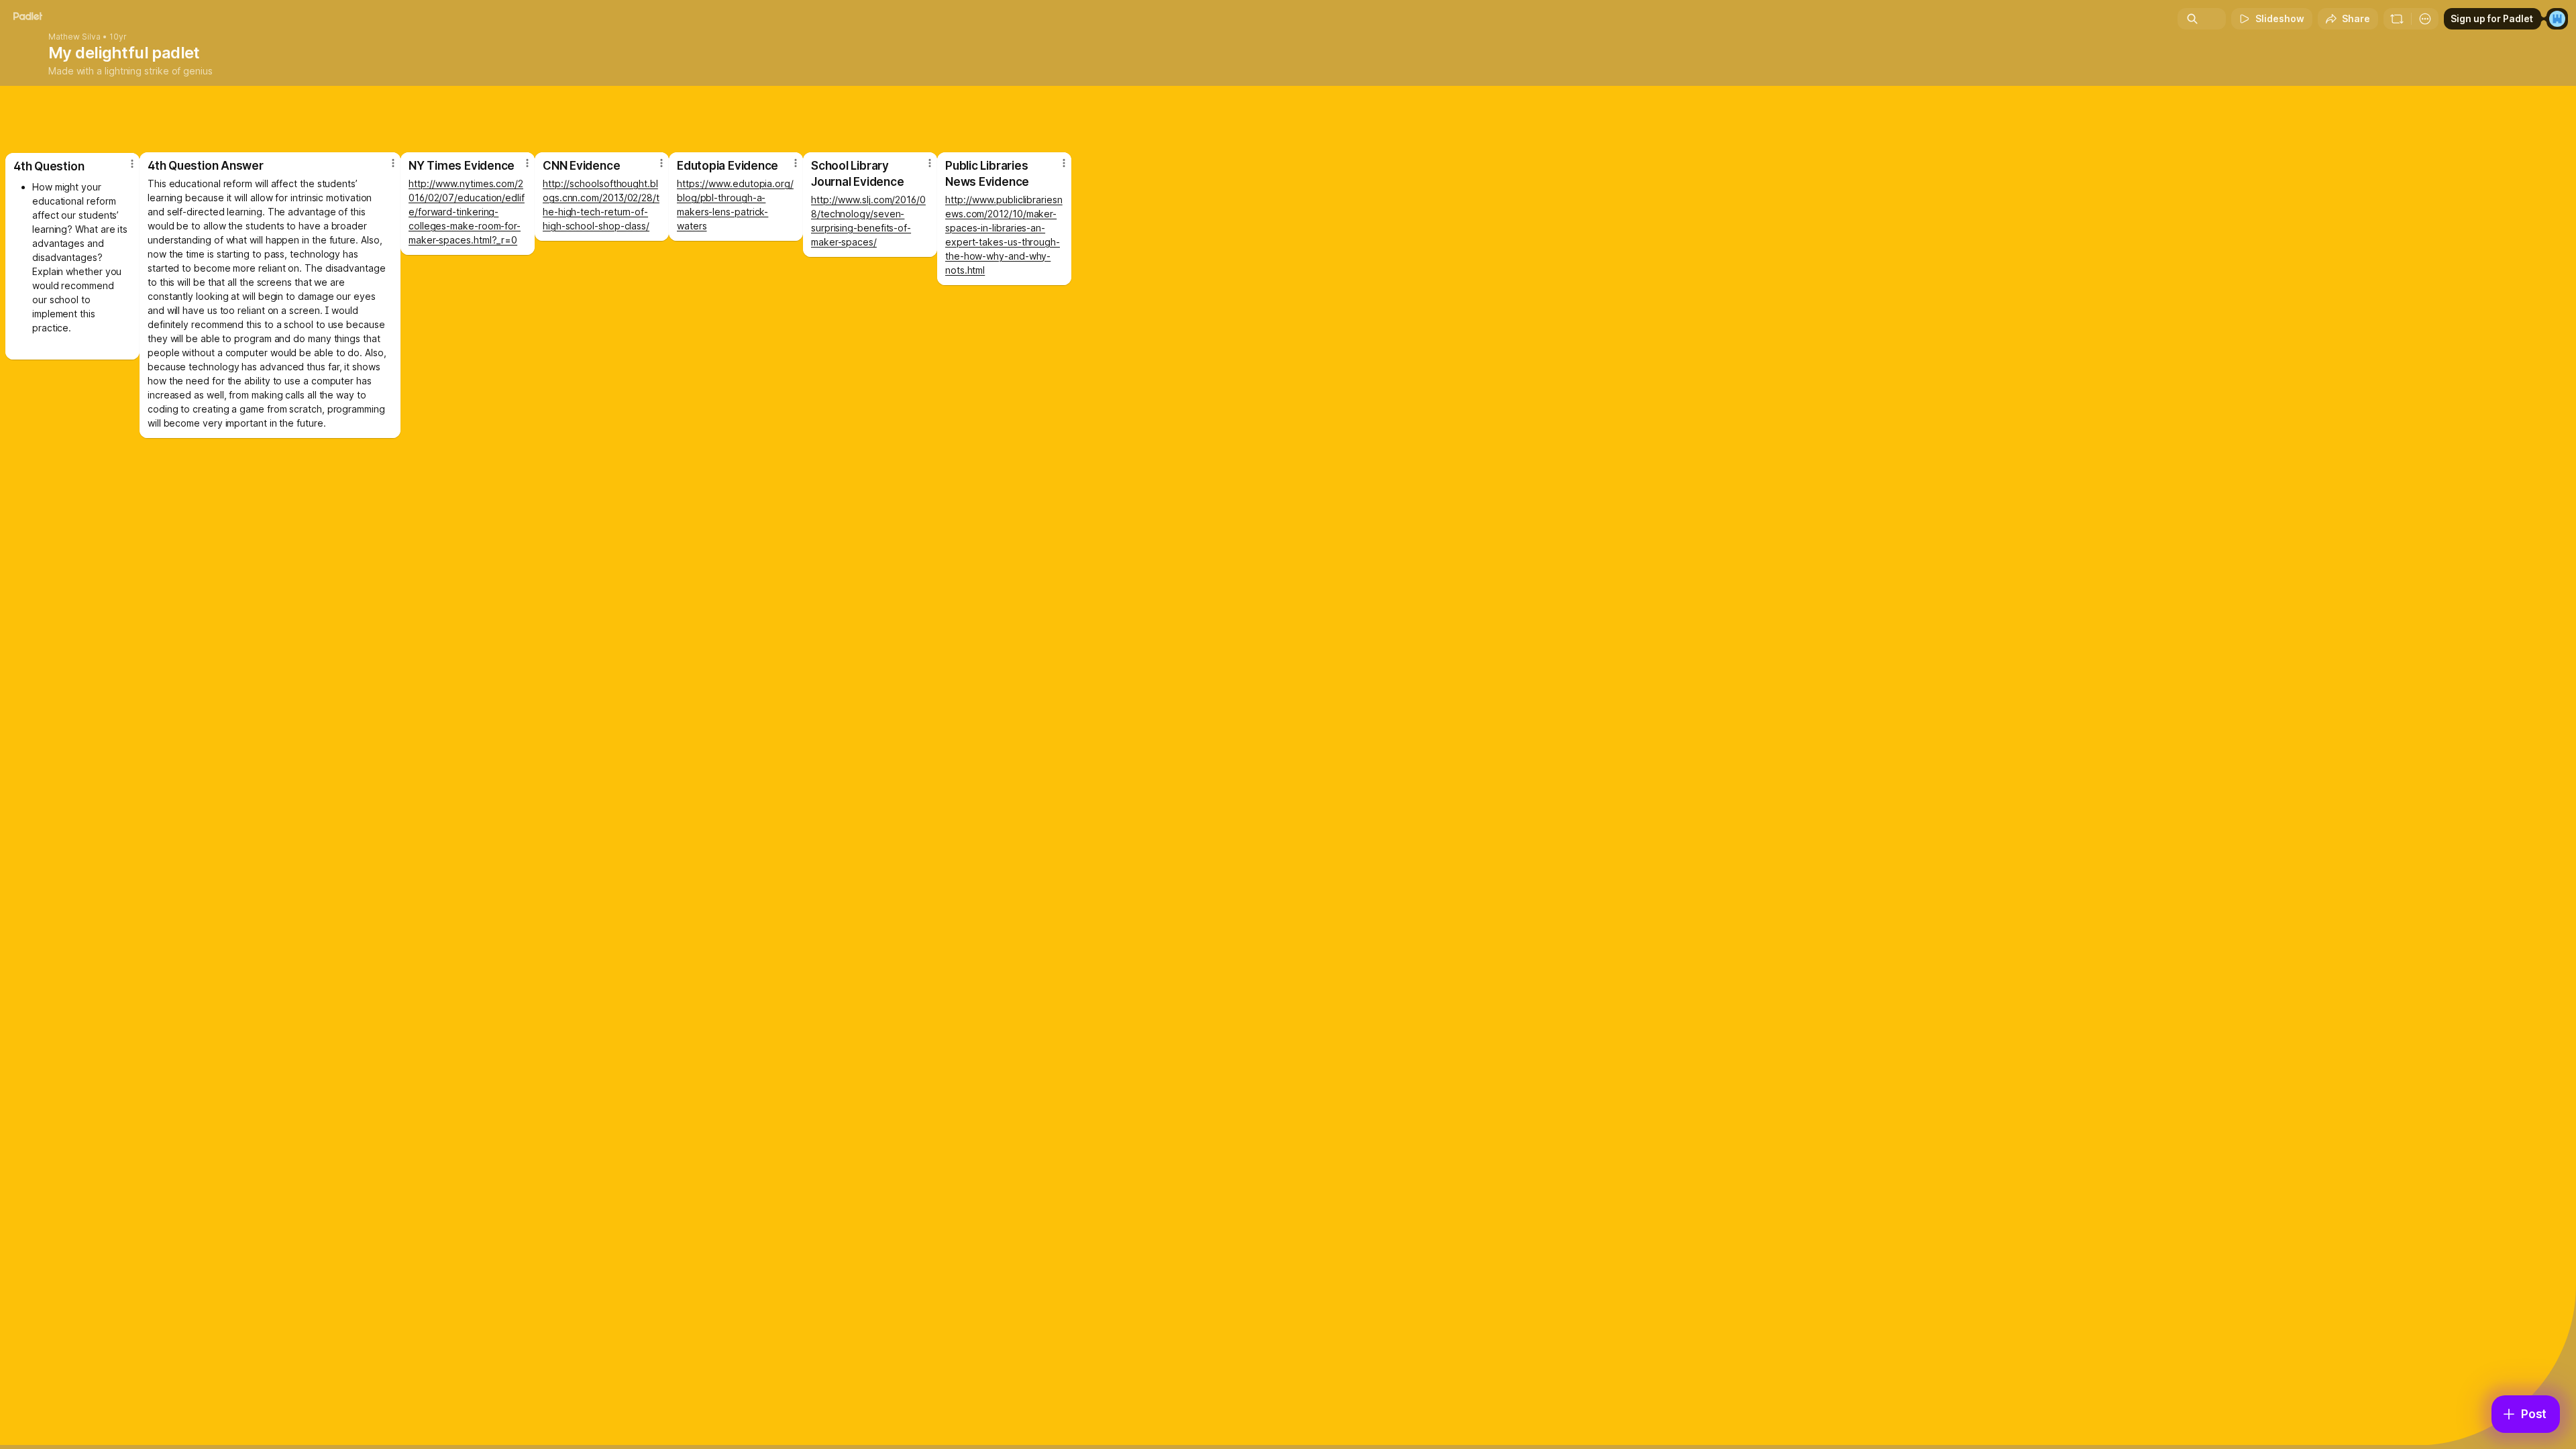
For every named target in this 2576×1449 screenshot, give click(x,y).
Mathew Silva (74, 37)
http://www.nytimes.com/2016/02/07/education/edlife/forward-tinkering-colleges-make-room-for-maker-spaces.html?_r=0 (467, 212)
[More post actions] (1064, 163)
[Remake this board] (2397, 19)
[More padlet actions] (2425, 19)
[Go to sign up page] (2557, 19)
